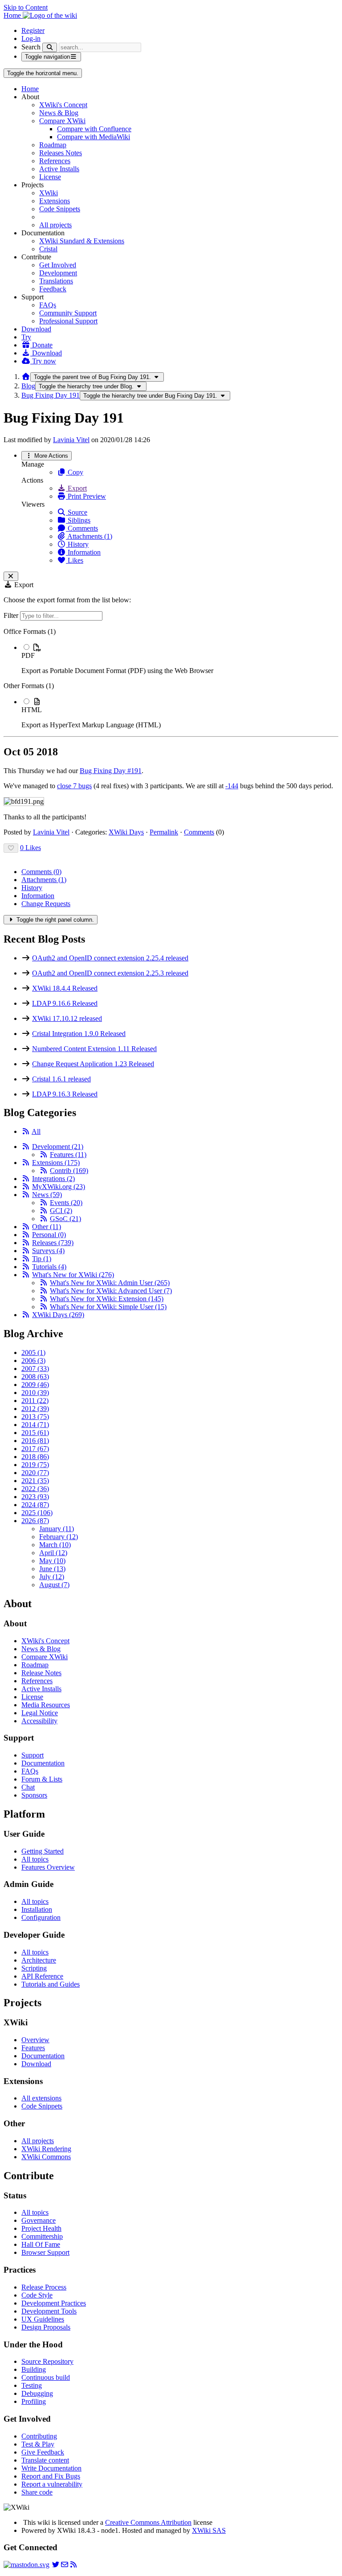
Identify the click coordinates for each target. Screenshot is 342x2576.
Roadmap (53, 145)
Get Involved (58, 265)
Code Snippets (60, 209)
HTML (32, 710)
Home (30, 89)
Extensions (55, 201)
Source (77, 512)
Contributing (39, 2436)
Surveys (48, 1251)
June (52, 1569)
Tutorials (49, 1267)
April (53, 1553)
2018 (35, 1457)
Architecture (39, 1960)
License (50, 177)
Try (26, 337)
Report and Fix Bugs (51, 2476)
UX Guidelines (43, 2319)
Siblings (78, 520)
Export (76, 488)
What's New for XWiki (73, 1275)
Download (36, 329)
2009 (35, 1385)
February (59, 1537)
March (55, 1545)
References (55, 161)
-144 (232, 786)
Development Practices (54, 2303)
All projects (55, 225)
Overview (35, 2040)
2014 (35, 1425)
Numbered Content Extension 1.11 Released (94, 1049)
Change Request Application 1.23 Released (93, 1064)
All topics (35, 1859)
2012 (35, 1409)
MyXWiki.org (59, 1187)
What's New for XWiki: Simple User (108, 1307)
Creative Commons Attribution (148, 2522)
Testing (32, 2385)
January (57, 1529)
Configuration (41, 1917)
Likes (75, 560)
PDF (28, 655)
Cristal (48, 249)
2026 (35, 1521)
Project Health (41, 2228)
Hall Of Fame (41, 2244)
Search (31, 47)
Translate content (45, 2460)
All (36, 1131)
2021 (35, 1481)
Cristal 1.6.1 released (61, 1079)
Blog (28, 386)
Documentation (43, 1763)
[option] (180, 659)
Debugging (37, 2393)
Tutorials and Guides (51, 1984)
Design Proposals (46, 2327)
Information (83, 552)
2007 (35, 1369)
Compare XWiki (62, 121)
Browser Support (45, 2252)
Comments (82, 528)
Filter (12, 615)
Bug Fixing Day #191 (111, 771)
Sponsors (34, 1795)
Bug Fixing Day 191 (51, 395)
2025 (37, 1513)
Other (47, 1227)
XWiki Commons (46, 2157)
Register (33, 30)
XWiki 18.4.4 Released (65, 988)
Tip (42, 1259)
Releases (53, 1243)
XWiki (49, 193)
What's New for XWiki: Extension (107, 1299)
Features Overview (48, 1867)
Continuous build (46, 2377)
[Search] (50, 47)
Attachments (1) (89, 536)
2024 (35, 1505)
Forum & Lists (42, 1779)
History (77, 544)
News (47, 1195)
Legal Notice (40, 1713)
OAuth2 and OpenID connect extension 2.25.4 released (110, 958)
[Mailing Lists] (65, 2565)
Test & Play (38, 2444)
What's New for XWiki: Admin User (110, 1283)
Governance (39, 2220)
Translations (56, 281)
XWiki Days (126, 832)
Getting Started (43, 1851)
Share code (37, 2492)
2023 (35, 1497)
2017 (35, 1449)
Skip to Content (26, 7)
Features (68, 1155)
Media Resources (46, 1705)
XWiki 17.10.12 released (67, 1018)
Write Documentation (51, 2468)
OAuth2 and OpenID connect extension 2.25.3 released (110, 973)
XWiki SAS (209, 2530)
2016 (35, 1441)
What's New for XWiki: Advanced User (111, 1291)
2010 (35, 1393)
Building (34, 2369)
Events (66, 1203)
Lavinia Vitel (71, 440)
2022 (35, 1489)
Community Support (68, 313)
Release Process (44, 2287)
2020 (35, 1473)
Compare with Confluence (94, 129)
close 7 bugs (74, 786)
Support (33, 1755)
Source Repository (47, 2361)
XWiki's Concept (63, 105)
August (54, 1585)
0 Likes (31, 848)
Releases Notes (61, 153)
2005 (33, 1353)
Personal (49, 1235)
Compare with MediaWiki (94, 137)
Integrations (53, 1179)
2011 (35, 1401)
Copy (75, 472)
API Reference (42, 1976)
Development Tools (49, 2311)
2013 (35, 1417)
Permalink (164, 832)
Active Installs (59, 169)
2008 (35, 1377)
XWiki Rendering (46, 2149)
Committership (42, 2236)
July (52, 1577)
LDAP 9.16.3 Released (65, 1094)
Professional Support (68, 321)
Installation (37, 1909)
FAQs (48, 305)
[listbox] (171, 678)
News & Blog (59, 113)
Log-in (31, 38)
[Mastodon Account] (26, 2565)
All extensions (41, 2098)
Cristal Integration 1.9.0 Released (79, 1034)
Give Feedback (43, 2452)
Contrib (69, 1171)
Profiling (34, 2401)
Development (58, 273)
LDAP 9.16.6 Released (65, 1003)
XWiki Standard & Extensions (82, 241)
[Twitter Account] (56, 2565)
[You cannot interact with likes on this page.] (11, 848)
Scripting (34, 1968)
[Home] (26, 377)
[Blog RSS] (73, 2565)
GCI (61, 1211)
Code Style (37, 2295)
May (52, 1561)
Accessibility (39, 1721)
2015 (35, 1433)
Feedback (53, 289)
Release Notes (41, 1673)
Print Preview (86, 496)
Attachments (44, 880)
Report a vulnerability (52, 2484)
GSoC (65, 1219)
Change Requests (46, 904)
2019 (35, 1465)
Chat (28, 1787)
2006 (33, 1361)
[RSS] (26, 1131)
